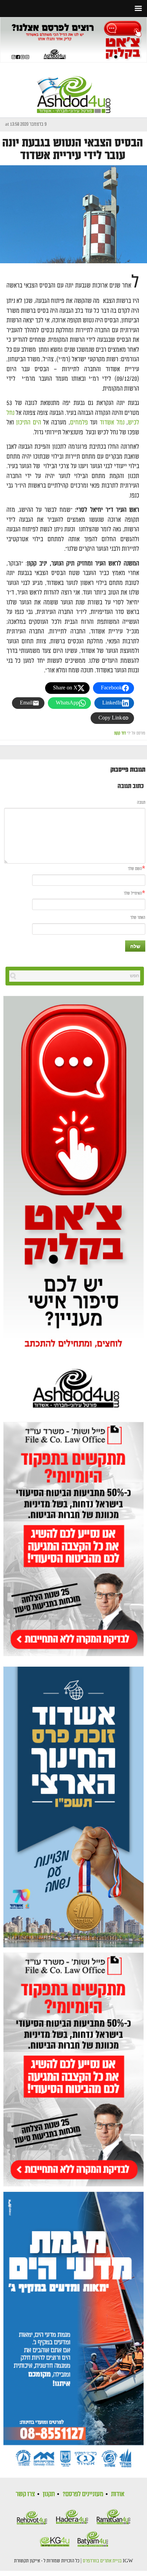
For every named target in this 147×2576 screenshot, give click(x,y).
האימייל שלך (133, 893)
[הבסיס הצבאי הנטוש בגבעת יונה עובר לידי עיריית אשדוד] (73, 214)
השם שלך (135, 869)
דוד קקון (120, 733)
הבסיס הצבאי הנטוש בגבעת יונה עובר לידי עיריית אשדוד (73, 149)
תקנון (49, 2494)
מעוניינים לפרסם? (83, 2494)
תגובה (141, 803)
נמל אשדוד (112, 423)
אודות (118, 2494)
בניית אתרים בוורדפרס (102, 2561)
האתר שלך (138, 918)
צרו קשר (25, 2494)
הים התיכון (29, 423)
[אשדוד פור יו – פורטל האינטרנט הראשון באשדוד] (74, 89)
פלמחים (79, 423)
